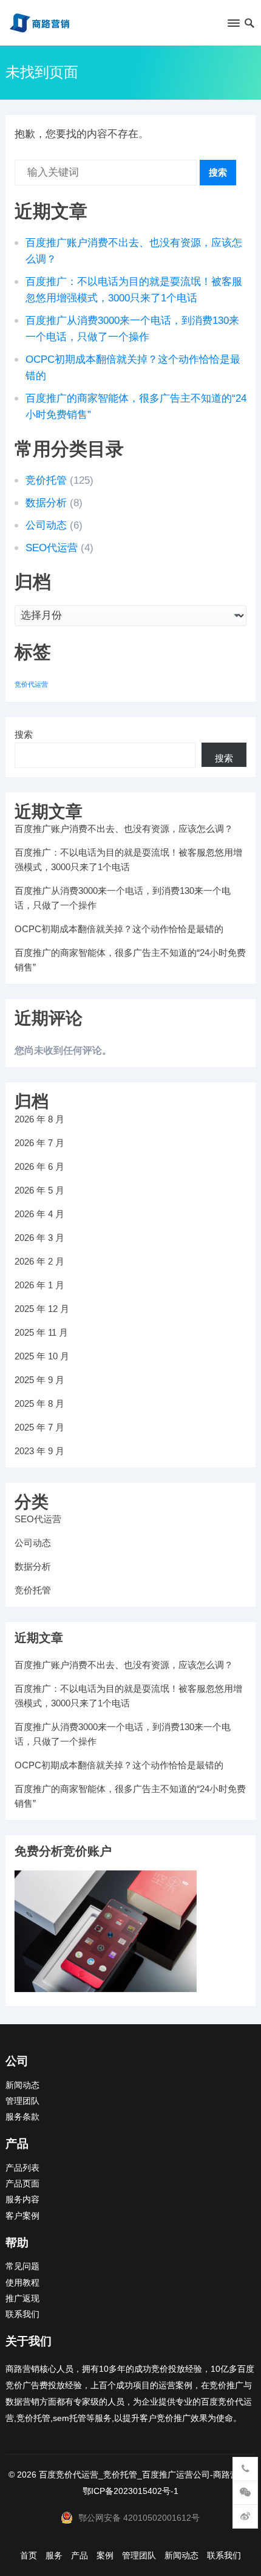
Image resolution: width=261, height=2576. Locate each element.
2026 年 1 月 (39, 1285)
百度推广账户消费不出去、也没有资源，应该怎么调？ (124, 829)
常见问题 (22, 2266)
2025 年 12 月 (42, 1309)
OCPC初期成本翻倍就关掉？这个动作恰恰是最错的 (119, 929)
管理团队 (22, 2101)
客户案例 (22, 2216)
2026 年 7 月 (39, 1143)
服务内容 (22, 2200)
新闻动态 (22, 2085)
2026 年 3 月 (39, 1238)
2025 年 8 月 (39, 1403)
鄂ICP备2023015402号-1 (130, 2491)
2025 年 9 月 (39, 1380)
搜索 (218, 172)
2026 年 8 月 (39, 1119)
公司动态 (46, 525)
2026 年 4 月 (39, 1214)
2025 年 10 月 (42, 1356)
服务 (54, 2555)
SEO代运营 (52, 548)
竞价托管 (46, 480)
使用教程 (22, 2283)
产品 (80, 2555)
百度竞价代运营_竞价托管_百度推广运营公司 (124, 2475)
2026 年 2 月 (39, 1261)
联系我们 (22, 2314)
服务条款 (22, 2117)
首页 (29, 2555)
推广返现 (22, 2299)
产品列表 (22, 2168)
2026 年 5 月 (39, 1190)
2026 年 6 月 (39, 1166)
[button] (233, 26)
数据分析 (46, 503)
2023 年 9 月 (39, 1451)
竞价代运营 (31, 684)
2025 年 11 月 (41, 1332)
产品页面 (22, 2184)
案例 (105, 2555)
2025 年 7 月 (39, 1427)
